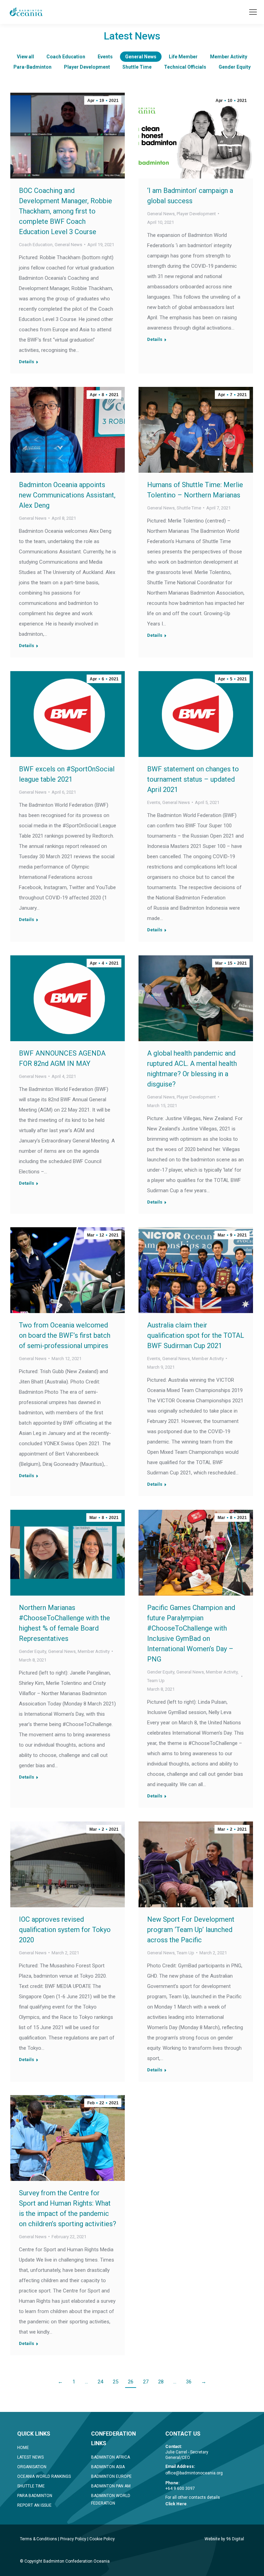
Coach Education (66, 57)
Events (105, 57)
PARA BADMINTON (35, 2496)
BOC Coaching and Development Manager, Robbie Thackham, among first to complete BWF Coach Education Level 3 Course (65, 211)
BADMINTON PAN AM (111, 2486)
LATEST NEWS (30, 2457)
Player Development (87, 67)
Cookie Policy (102, 2539)
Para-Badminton (32, 67)
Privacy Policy (73, 2539)
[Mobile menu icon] (253, 12)
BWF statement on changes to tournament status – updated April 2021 (193, 779)
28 (161, 2382)
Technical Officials (185, 67)
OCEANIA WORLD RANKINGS (44, 2476)
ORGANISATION (32, 2467)
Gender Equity (235, 67)
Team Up (156, 1681)
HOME (23, 2448)
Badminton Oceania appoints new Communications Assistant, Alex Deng (67, 495)
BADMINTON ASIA (108, 2467)
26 (131, 2382)
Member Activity (229, 57)
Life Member (183, 57)
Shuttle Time (137, 67)
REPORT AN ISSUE (34, 2505)
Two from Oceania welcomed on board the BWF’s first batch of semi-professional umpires (65, 1335)
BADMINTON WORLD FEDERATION (111, 2499)
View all (25, 57)
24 (100, 2382)
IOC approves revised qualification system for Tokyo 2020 (65, 1930)
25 (115, 2382)
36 (189, 2382)
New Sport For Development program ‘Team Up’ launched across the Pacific (191, 1930)
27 (146, 2382)
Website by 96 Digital (224, 2539)
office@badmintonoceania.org (194, 2473)
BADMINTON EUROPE (111, 2476)
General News (141, 57)
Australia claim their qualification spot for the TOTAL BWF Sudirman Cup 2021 (196, 1335)
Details (26, 362)
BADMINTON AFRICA (111, 2457)
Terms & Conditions (38, 2539)
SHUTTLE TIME (31, 2486)
